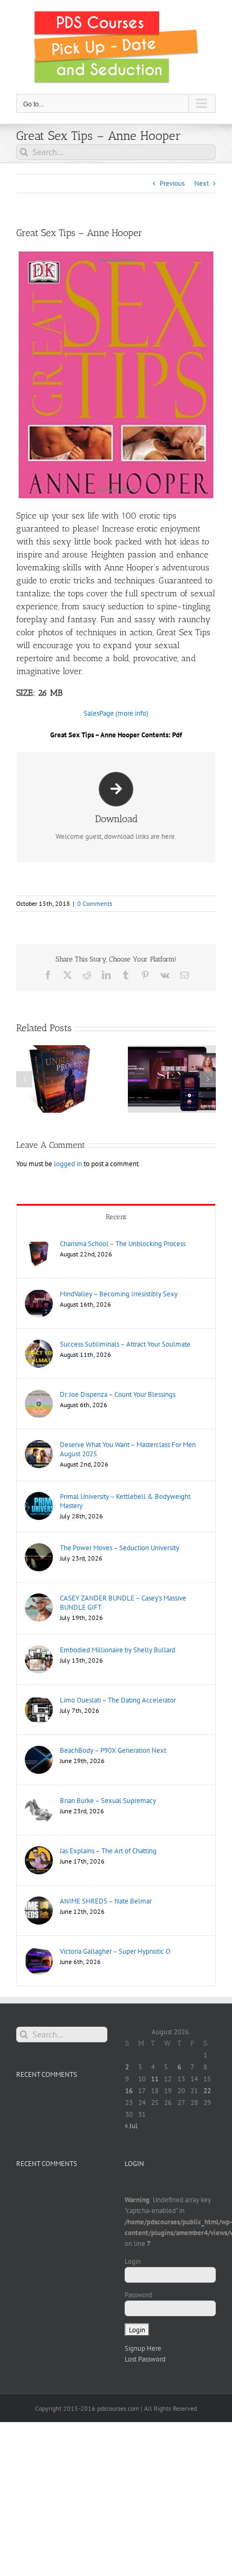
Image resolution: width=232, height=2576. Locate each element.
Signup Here (143, 2348)
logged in (68, 1164)
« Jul (131, 2126)
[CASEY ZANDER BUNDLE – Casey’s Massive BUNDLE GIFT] (39, 1599)
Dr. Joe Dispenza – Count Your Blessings (118, 1394)
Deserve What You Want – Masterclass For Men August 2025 (128, 1449)
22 (207, 2091)
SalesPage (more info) (116, 713)
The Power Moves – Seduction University (120, 1548)
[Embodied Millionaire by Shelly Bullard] (39, 1650)
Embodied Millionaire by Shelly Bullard (118, 1650)
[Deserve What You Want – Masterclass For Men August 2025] (39, 1445)
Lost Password (145, 2359)
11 (155, 2079)
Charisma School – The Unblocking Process (123, 1244)
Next (202, 183)
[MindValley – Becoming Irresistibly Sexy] (39, 1294)
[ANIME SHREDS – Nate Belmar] (39, 1902)
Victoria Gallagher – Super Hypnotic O (115, 1951)
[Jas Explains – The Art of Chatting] (39, 1851)
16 (129, 2091)
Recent (116, 1217)
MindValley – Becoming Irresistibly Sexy (119, 1294)
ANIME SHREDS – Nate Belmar (106, 1901)
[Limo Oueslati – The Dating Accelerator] (39, 1701)
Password (138, 2295)
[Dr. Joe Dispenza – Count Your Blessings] (39, 1395)
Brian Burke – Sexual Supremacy (108, 1801)
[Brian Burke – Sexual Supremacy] (39, 1801)
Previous (172, 183)
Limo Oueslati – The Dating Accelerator (118, 1700)
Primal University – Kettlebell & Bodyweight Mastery (125, 1501)
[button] (24, 1079)
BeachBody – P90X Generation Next (113, 1750)
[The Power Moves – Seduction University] (39, 1548)
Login (133, 2261)
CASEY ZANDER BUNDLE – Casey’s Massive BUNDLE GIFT (123, 1603)
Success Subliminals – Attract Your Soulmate (125, 1344)
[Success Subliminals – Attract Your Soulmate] (39, 1345)
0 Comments (95, 903)
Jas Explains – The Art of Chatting (108, 1851)
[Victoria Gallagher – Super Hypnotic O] (39, 1952)
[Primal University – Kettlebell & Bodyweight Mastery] (39, 1497)
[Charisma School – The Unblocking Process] (39, 1244)
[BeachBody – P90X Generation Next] (39, 1751)
